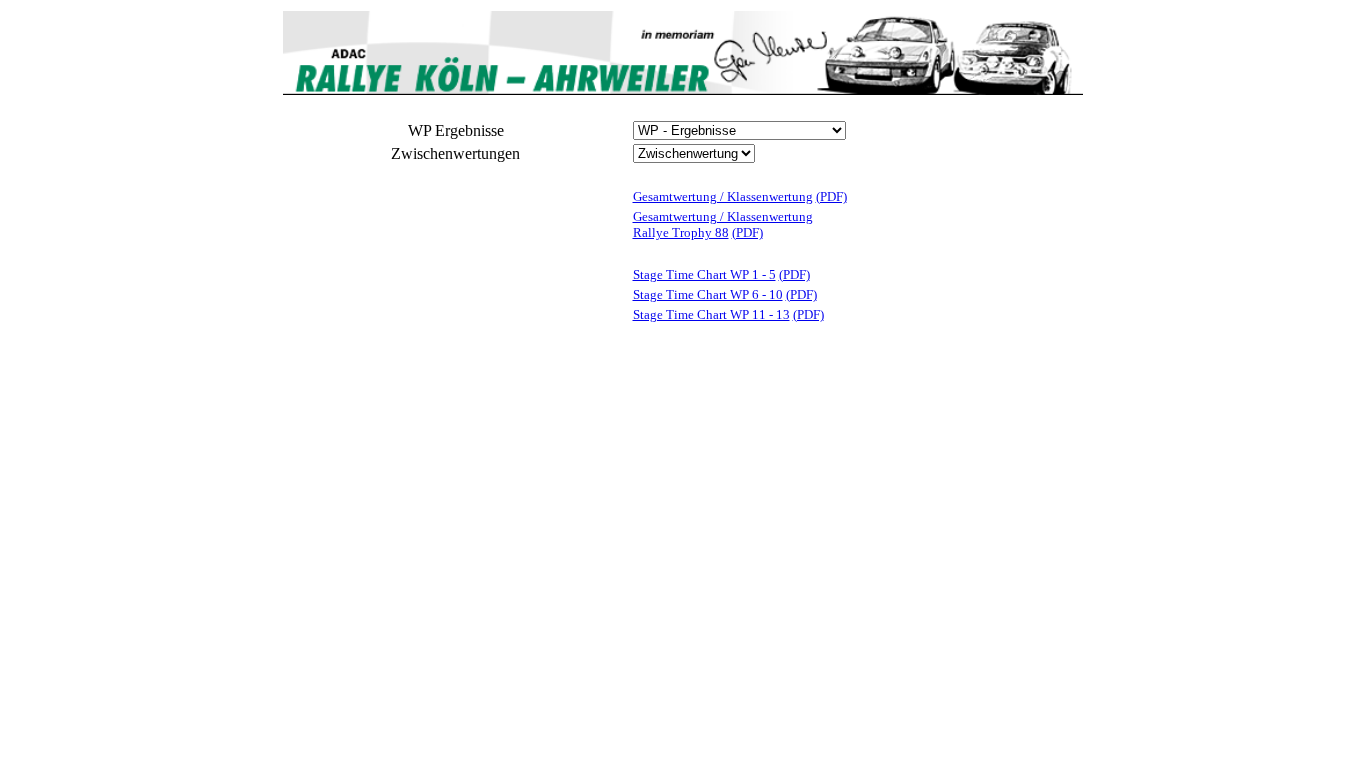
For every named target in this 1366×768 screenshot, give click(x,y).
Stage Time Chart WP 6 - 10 (708, 294)
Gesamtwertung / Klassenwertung (723, 196)
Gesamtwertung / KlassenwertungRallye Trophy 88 (723, 224)
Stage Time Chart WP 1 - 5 (704, 274)
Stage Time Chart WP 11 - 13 (711, 314)
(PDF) (831, 196)
